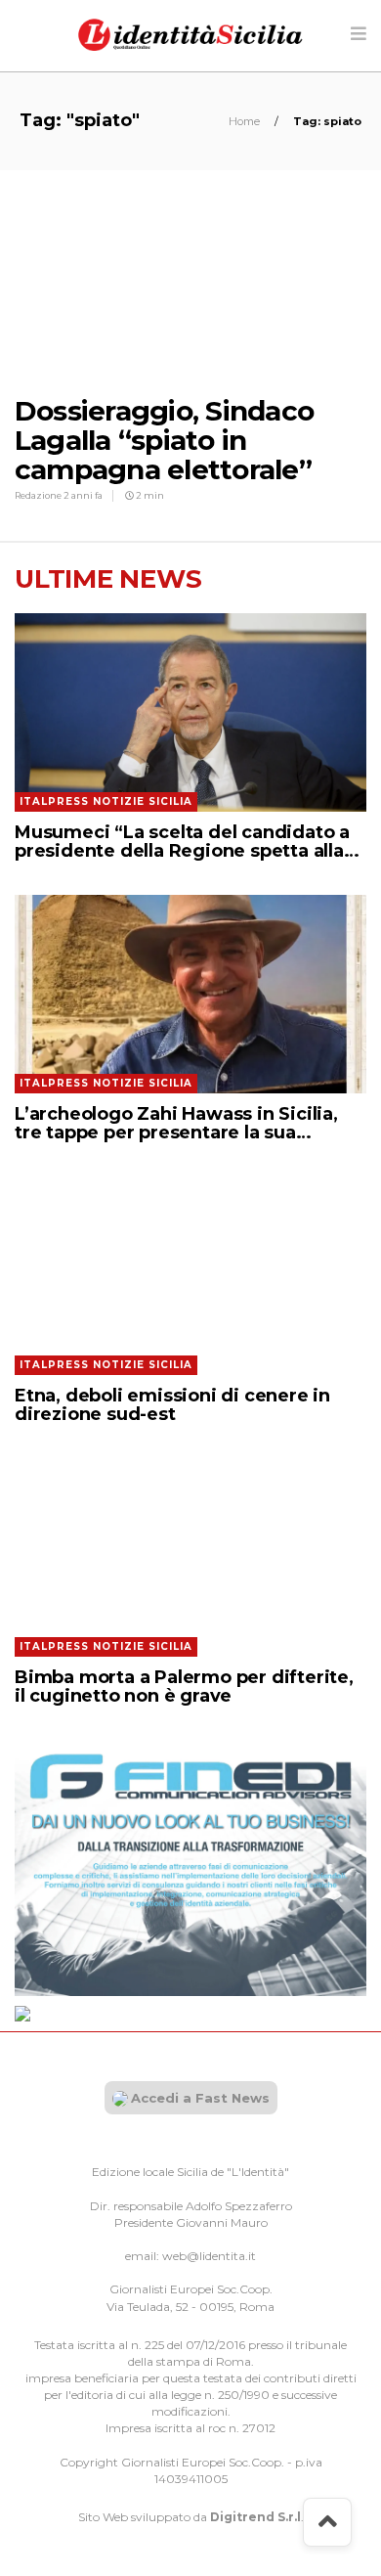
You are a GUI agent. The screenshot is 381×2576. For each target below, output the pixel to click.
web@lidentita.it (209, 2256)
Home (246, 121)
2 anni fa (83, 495)
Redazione (39, 495)
